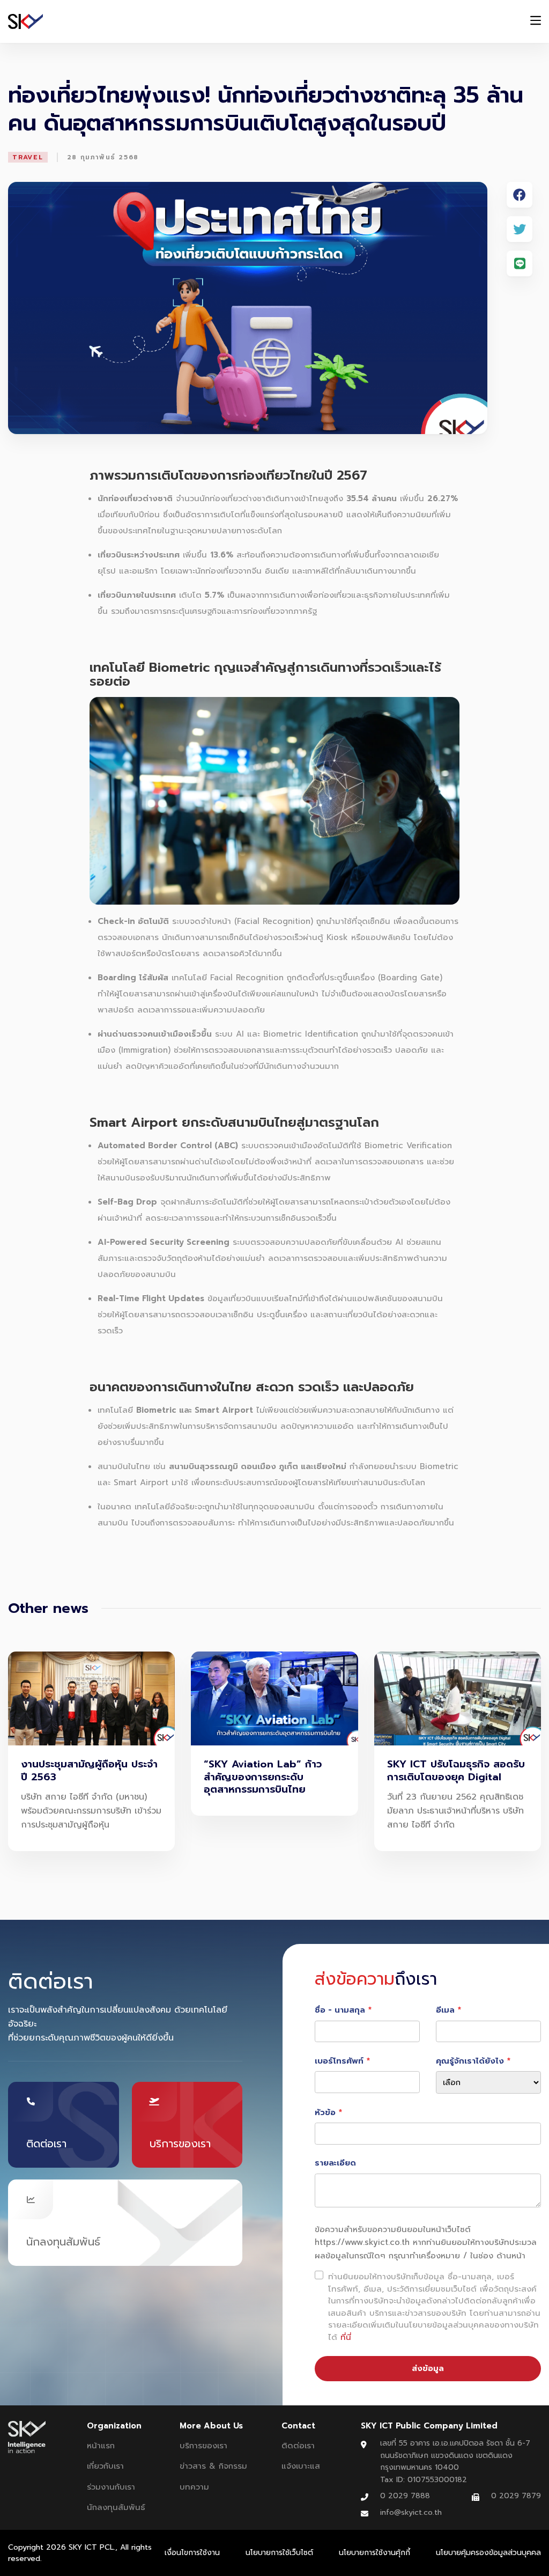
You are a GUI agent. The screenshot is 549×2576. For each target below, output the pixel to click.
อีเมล (445, 2010)
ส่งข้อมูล (428, 2368)
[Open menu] (536, 22)
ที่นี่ (346, 2337)
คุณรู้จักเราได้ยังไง (470, 2061)
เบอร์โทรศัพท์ (339, 2061)
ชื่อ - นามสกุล (340, 2010)
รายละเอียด (335, 2163)
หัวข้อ (325, 2112)
